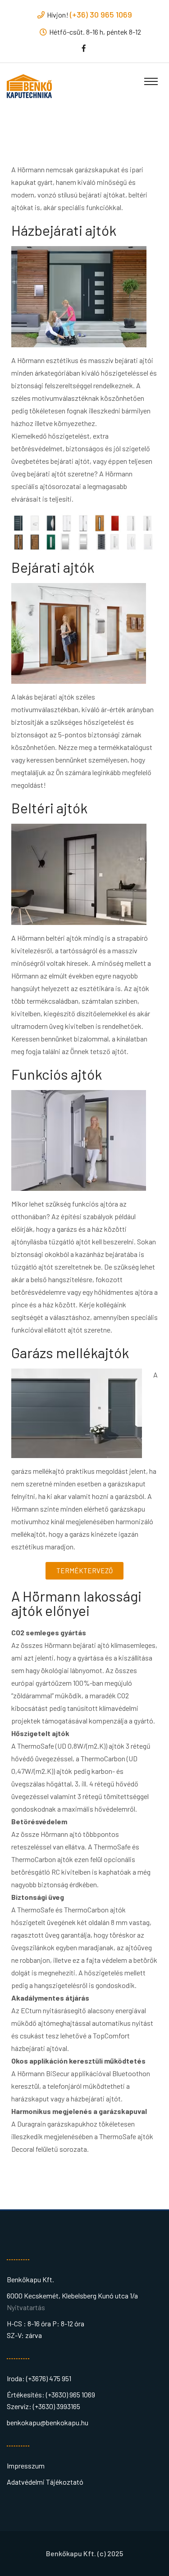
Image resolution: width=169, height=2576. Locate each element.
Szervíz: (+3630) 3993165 (43, 2406)
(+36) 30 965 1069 (101, 14)
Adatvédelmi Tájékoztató (45, 2482)
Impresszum (26, 2466)
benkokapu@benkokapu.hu (48, 2422)
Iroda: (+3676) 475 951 (39, 2378)
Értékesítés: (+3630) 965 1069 (51, 2394)
